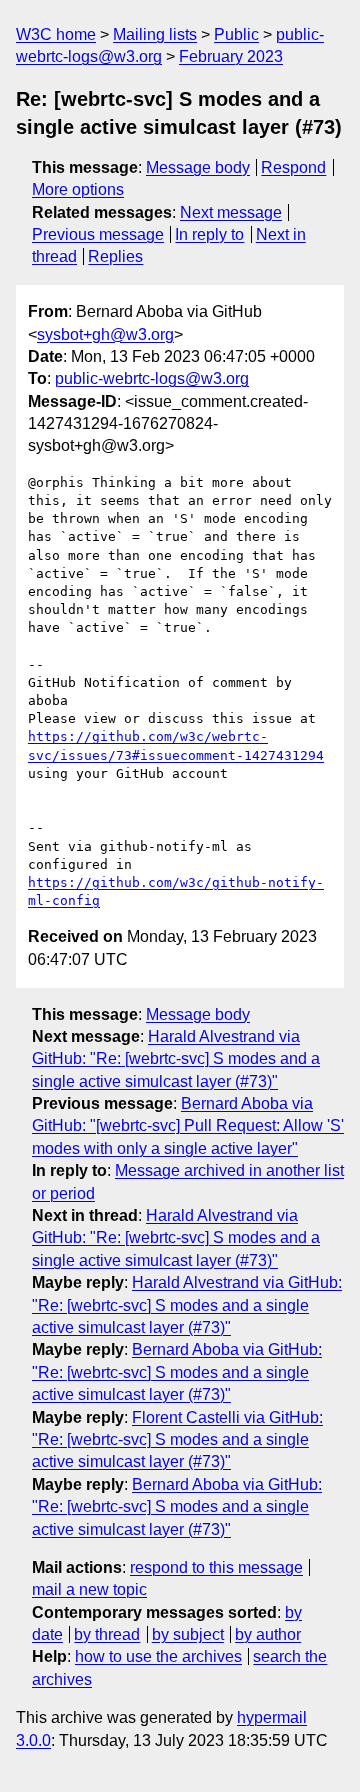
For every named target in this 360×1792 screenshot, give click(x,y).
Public (236, 34)
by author (268, 1634)
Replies (115, 256)
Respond (293, 167)
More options (78, 189)
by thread (107, 1634)
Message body (198, 167)
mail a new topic (89, 1589)
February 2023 (231, 56)
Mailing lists (155, 34)
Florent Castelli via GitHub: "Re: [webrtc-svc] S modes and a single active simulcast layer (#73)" (177, 1440)
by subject (188, 1634)
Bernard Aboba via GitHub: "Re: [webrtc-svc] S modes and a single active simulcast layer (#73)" (177, 1372)
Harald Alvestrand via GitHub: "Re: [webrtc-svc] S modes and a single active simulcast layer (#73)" (176, 1059)
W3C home (56, 34)
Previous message (98, 234)
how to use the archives (158, 1656)
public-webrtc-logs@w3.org (152, 378)
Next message (231, 212)
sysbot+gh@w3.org (105, 334)
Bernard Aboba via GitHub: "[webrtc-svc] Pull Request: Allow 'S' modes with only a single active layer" (188, 1126)
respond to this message (216, 1567)
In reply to (209, 234)
